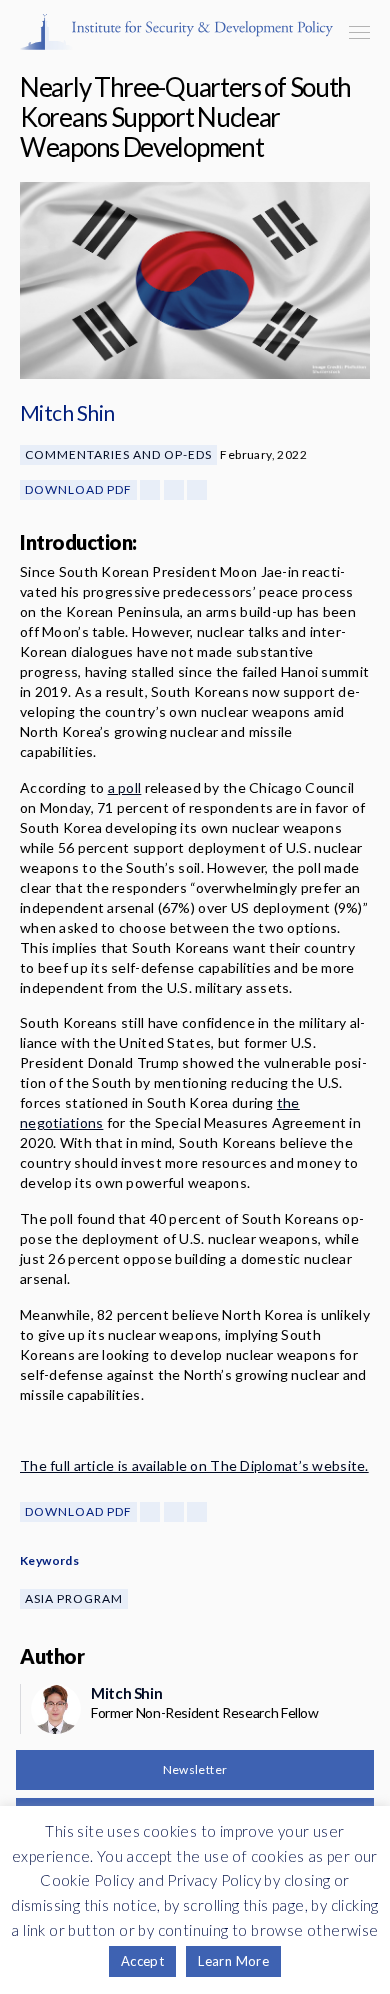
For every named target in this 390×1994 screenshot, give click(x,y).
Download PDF (78, 489)
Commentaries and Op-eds (118, 454)
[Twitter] (174, 490)
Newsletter (195, 1769)
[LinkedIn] (197, 490)
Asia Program (74, 1598)
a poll (125, 787)
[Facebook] (150, 490)
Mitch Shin (67, 412)
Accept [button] (142, 1961)
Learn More (233, 1961)
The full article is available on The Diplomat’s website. (194, 1465)
